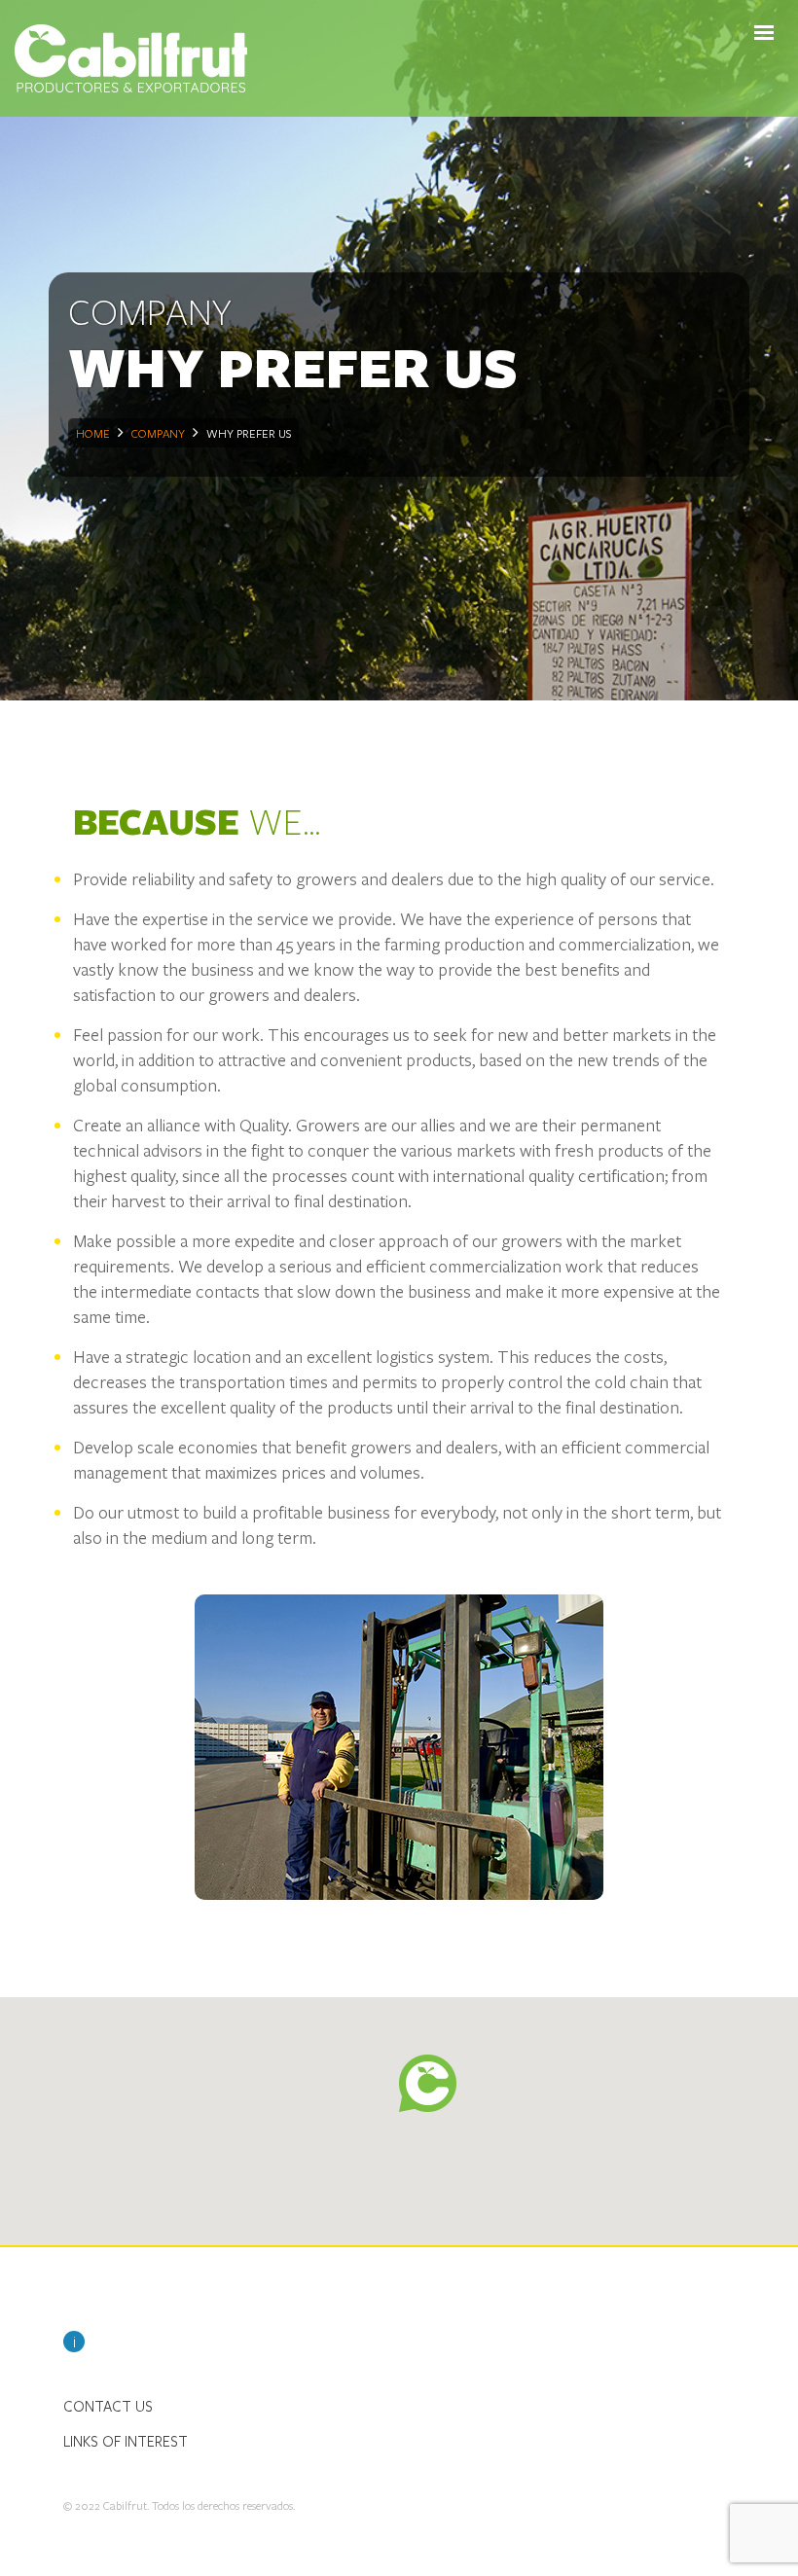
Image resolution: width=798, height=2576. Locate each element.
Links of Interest (126, 2441)
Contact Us (108, 2406)
